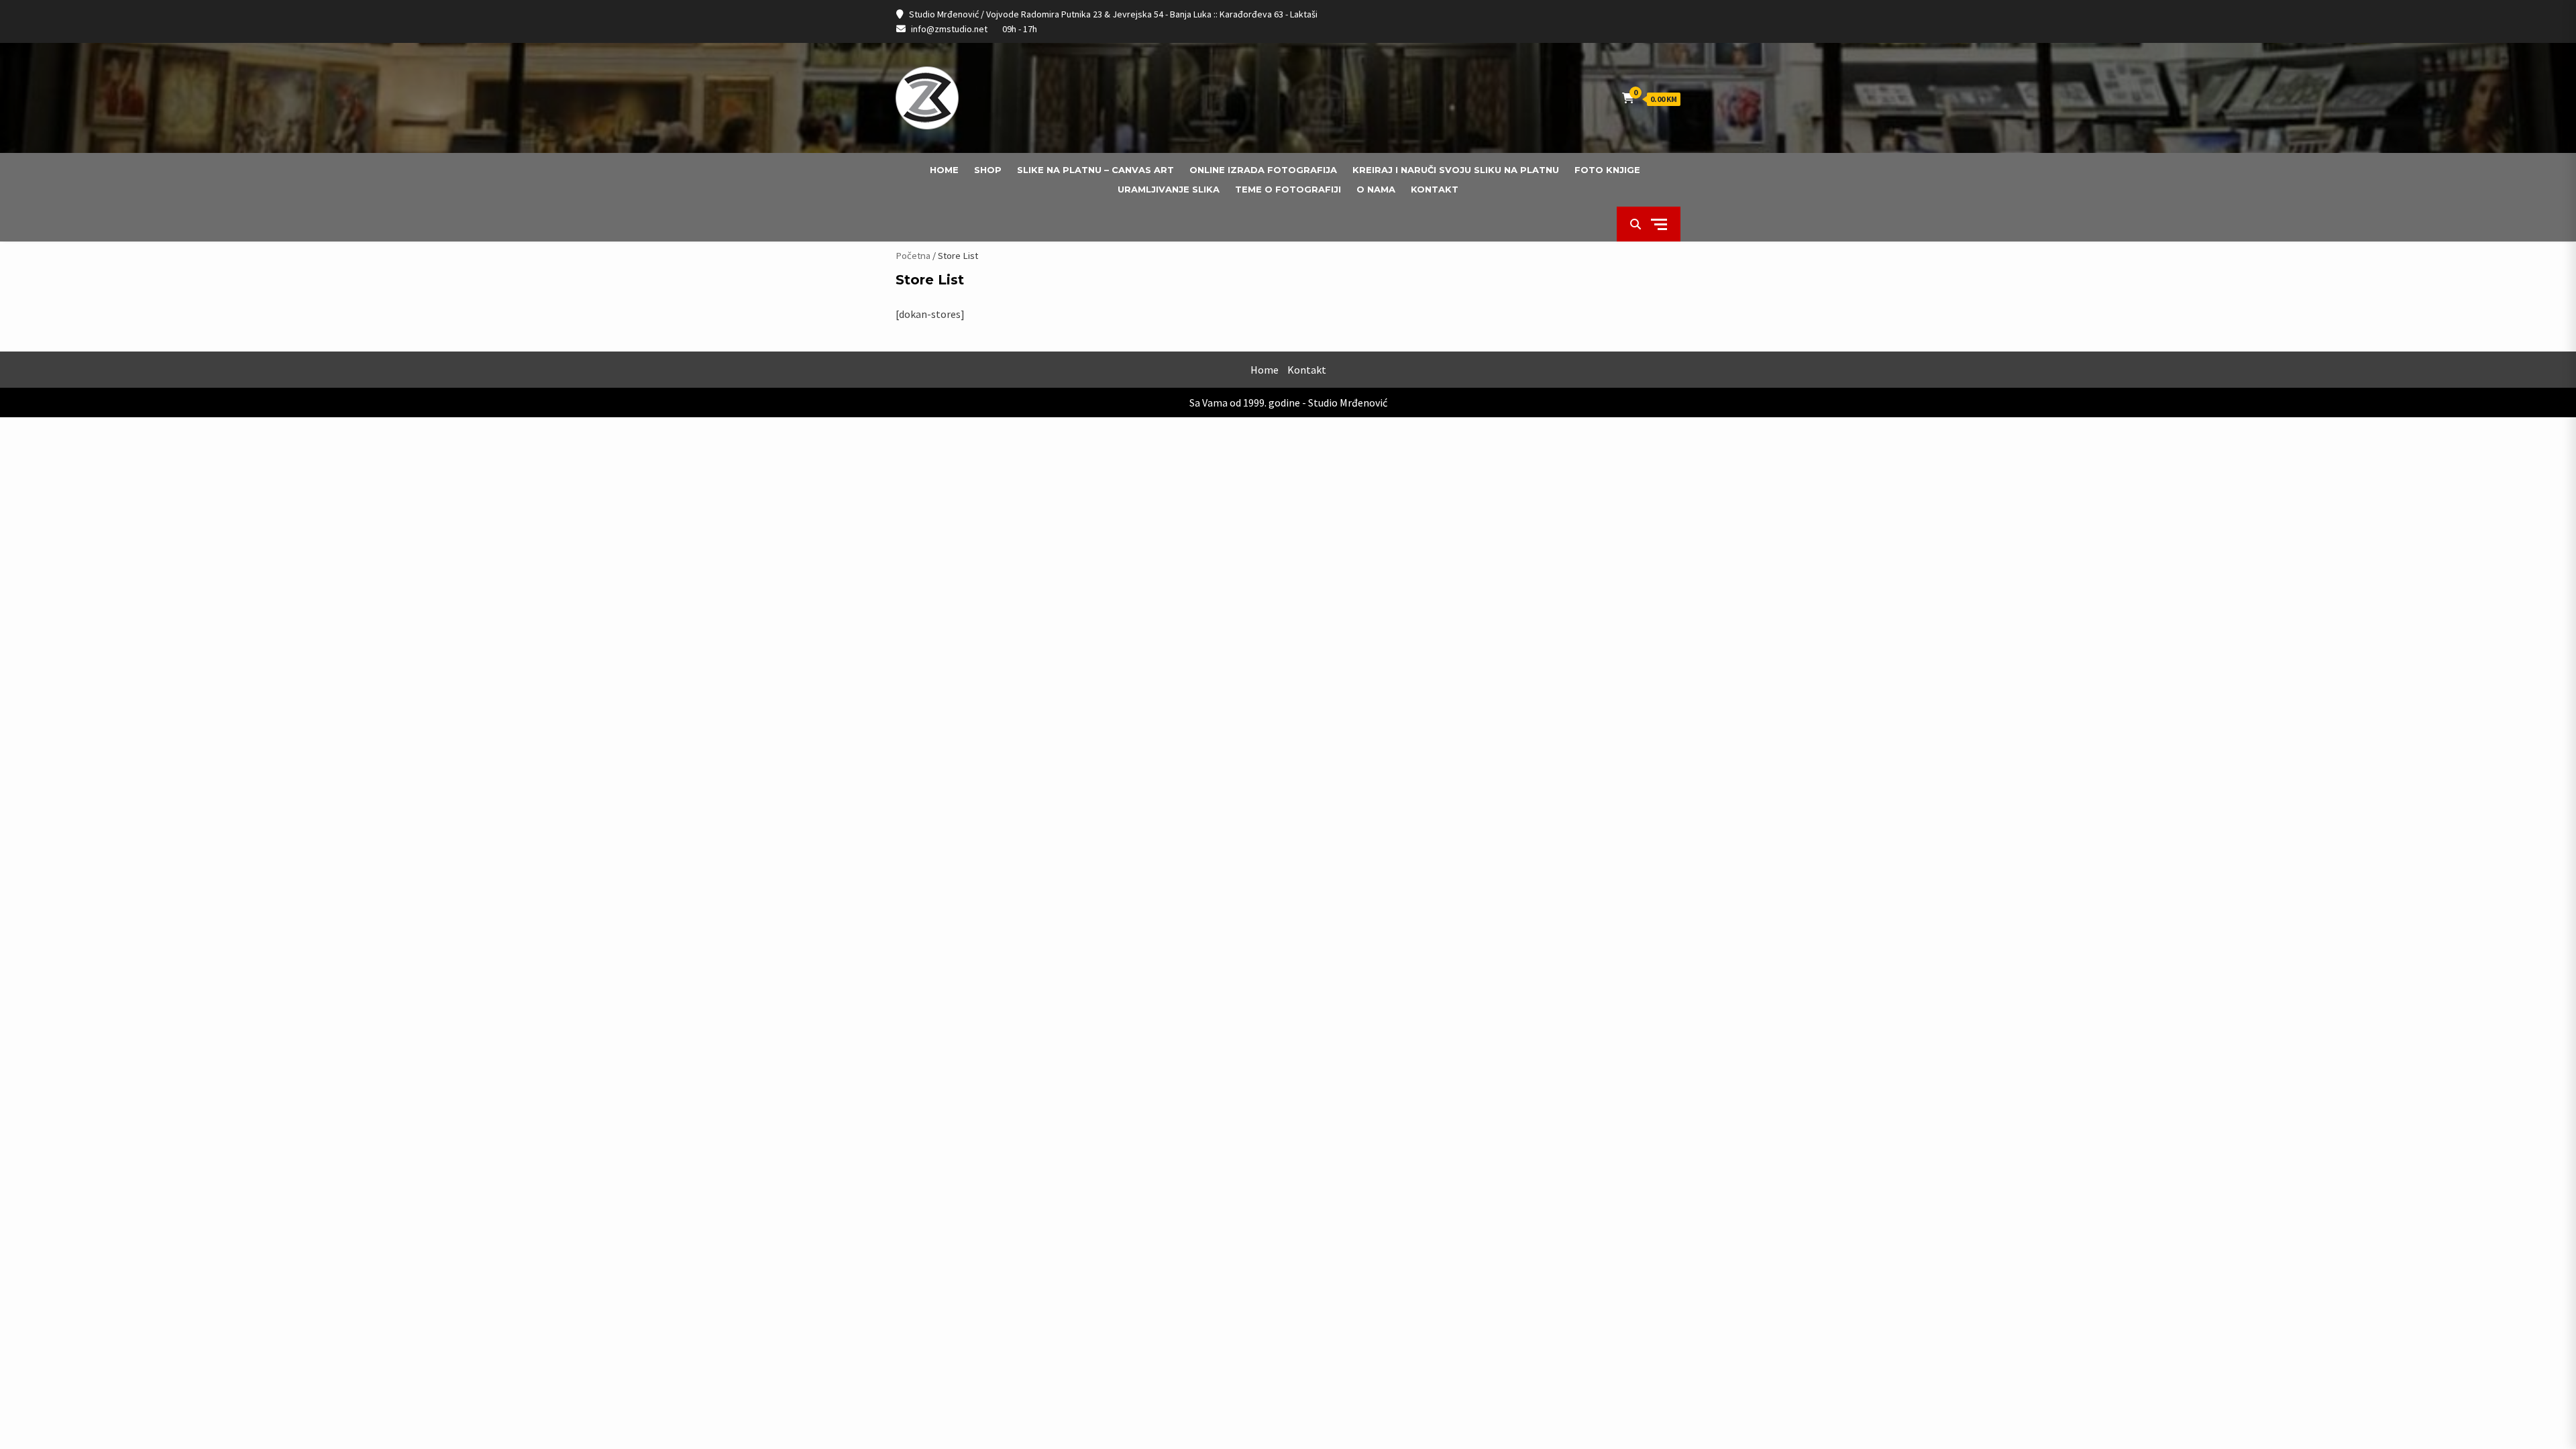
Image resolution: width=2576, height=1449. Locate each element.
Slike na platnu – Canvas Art (1095, 170)
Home (944, 170)
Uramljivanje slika (1169, 189)
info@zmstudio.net (949, 29)
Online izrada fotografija (1263, 170)
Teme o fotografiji (1288, 189)
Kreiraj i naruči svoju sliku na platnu (1456, 170)
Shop (988, 170)
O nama (1376, 189)
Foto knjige (1607, 170)
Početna (913, 256)
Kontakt (1435, 189)
